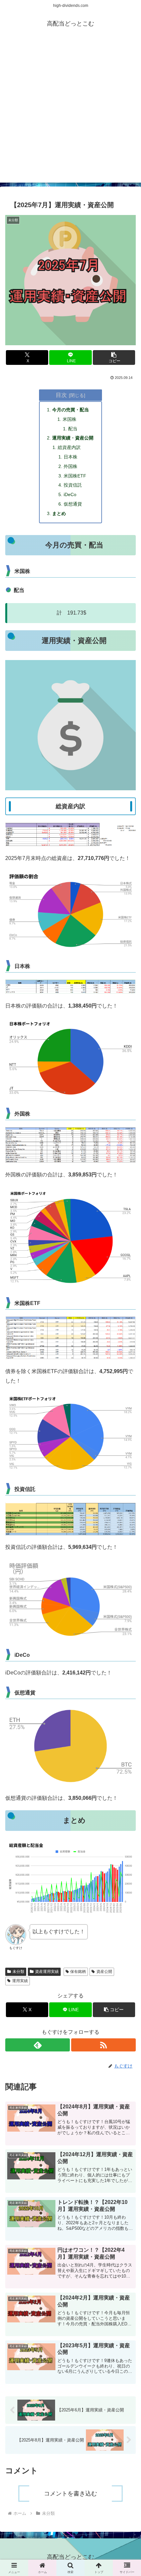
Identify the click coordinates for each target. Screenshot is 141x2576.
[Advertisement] (70, 112)
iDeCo (70, 494)
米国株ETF (75, 476)
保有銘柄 (78, 1972)
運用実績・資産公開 (73, 438)
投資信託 (73, 485)
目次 (61, 395)
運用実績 (20, 1981)
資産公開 (104, 1972)
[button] (114, 358)
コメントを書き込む (70, 2494)
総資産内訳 (69, 447)
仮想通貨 (73, 504)
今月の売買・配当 (70, 410)
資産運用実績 (47, 1972)
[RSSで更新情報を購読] (103, 2045)
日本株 (70, 457)
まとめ (59, 513)
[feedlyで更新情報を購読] (38, 2045)
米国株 (70, 419)
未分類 (18, 1972)
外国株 (70, 466)
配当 (73, 429)
